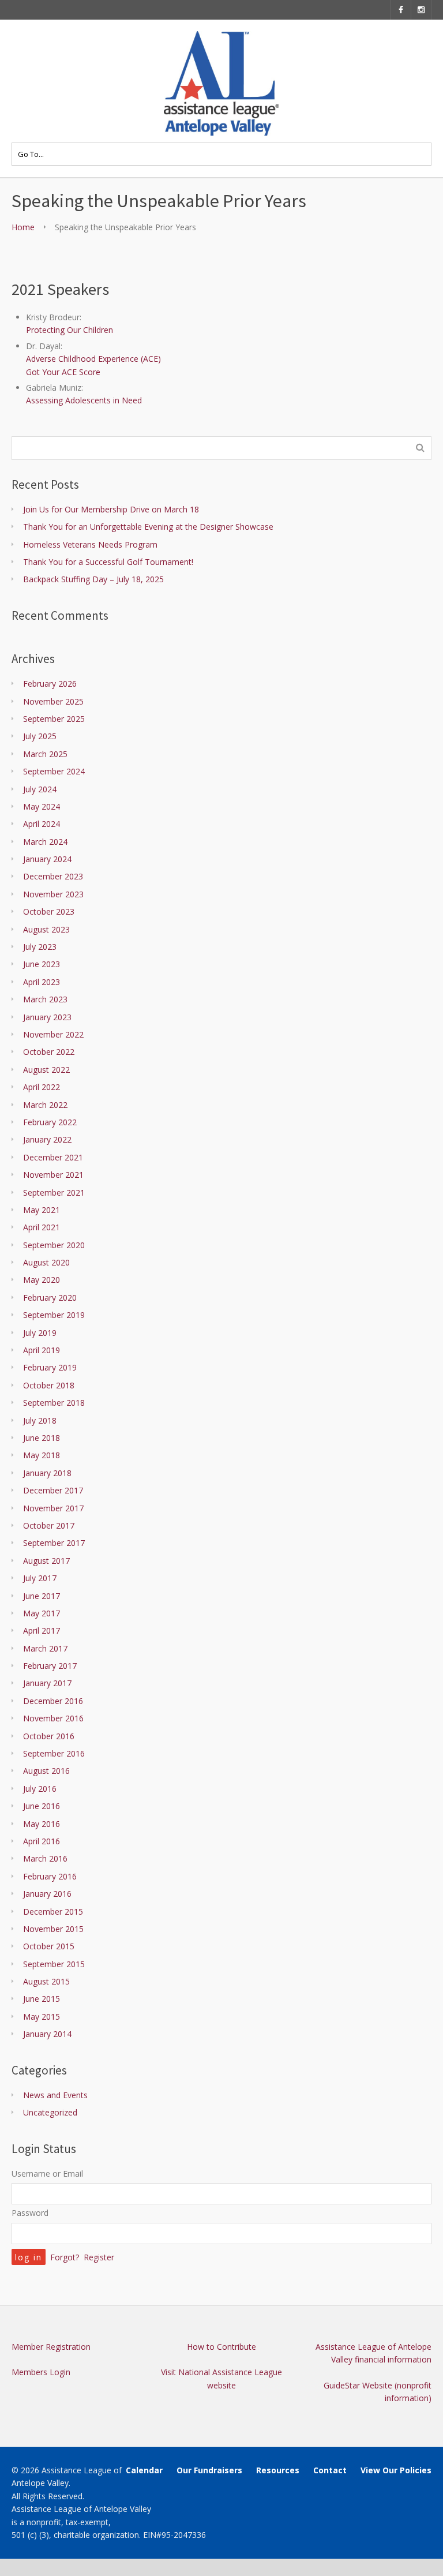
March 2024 (45, 842)
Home (23, 227)
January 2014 (47, 2034)
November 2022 (53, 1034)
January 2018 (47, 1473)
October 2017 (49, 1525)
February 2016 (50, 1876)
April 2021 (42, 1227)
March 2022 (45, 1105)
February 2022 (50, 1122)
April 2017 (42, 1630)
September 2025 (54, 719)
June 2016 (42, 1806)
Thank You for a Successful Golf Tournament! (108, 562)
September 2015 (54, 1964)
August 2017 (46, 1561)
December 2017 (53, 1490)
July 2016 (40, 1789)
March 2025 (45, 754)
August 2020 (46, 1262)
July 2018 (40, 1420)
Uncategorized (50, 2112)
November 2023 (53, 894)
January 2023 (47, 1017)
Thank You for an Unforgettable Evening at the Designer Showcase (148, 527)
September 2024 (54, 771)
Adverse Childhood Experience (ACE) (93, 359)
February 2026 (50, 684)
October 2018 (49, 1385)
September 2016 (54, 1753)
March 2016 (45, 1858)
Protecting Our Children (70, 330)
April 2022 (42, 1087)
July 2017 (40, 1578)
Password (30, 2213)
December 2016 (53, 1701)
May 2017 (42, 1613)
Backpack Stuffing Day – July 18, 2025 (93, 579)
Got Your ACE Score (63, 372)
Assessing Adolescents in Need (84, 400)
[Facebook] (401, 10)
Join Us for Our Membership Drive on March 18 (111, 509)
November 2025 (53, 701)
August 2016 (46, 1771)
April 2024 (42, 824)
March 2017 (45, 1648)
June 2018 (42, 1438)
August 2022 (46, 1070)
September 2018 (54, 1403)
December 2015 (53, 1912)
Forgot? (65, 2257)
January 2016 (47, 1894)
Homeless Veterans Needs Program (90, 544)
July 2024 (40, 789)
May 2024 (42, 806)
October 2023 (49, 911)
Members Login (41, 2372)
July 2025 (40, 736)
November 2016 (53, 1718)
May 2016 (42, 1824)
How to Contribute (221, 2347)
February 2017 (50, 1666)
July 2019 (40, 1333)
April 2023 (42, 982)
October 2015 (49, 1946)
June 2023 (42, 964)
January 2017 (47, 1683)
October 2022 (49, 1052)
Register (99, 2257)
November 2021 (53, 1175)
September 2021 (54, 1192)
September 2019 (54, 1315)
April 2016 (42, 1841)
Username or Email (47, 2173)
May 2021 (42, 1210)
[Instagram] (421, 10)
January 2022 (47, 1139)
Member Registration (51, 2347)
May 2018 (42, 1455)
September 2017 (54, 1543)
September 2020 (54, 1245)
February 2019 (50, 1367)
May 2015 (42, 2017)
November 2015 (53, 1929)
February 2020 (50, 1298)
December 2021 (53, 1157)
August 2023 (46, 929)
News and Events (55, 2095)
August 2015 (46, 1981)
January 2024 (47, 859)
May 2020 (42, 1280)
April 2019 (42, 1350)
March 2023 (45, 999)
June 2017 (42, 1596)
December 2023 (53, 876)
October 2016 (49, 1736)
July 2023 (40, 947)
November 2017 (53, 1508)
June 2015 (42, 1999)
